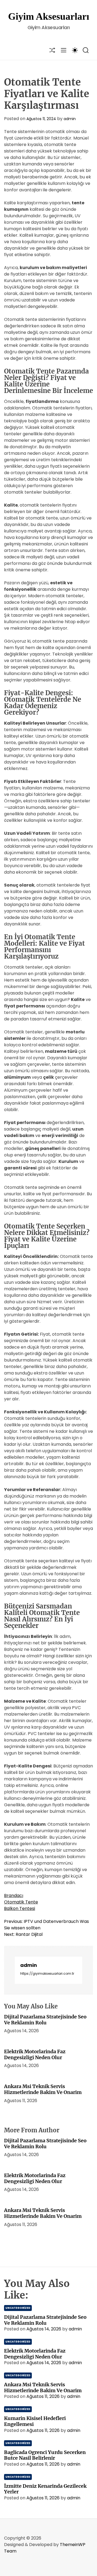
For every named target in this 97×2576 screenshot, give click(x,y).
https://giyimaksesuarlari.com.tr (47, 1973)
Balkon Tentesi (20, 1908)
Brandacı (14, 1895)
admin (70, 119)
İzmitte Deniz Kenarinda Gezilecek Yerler (45, 2489)
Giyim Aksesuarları (49, 16)
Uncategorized (18, 2308)
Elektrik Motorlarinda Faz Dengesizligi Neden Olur (35, 2054)
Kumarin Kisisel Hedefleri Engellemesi (35, 2421)
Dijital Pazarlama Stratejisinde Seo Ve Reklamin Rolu (45, 2020)
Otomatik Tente (21, 1902)
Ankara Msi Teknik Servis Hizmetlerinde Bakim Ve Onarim (43, 2089)
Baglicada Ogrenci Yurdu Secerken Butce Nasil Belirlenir (45, 2455)
